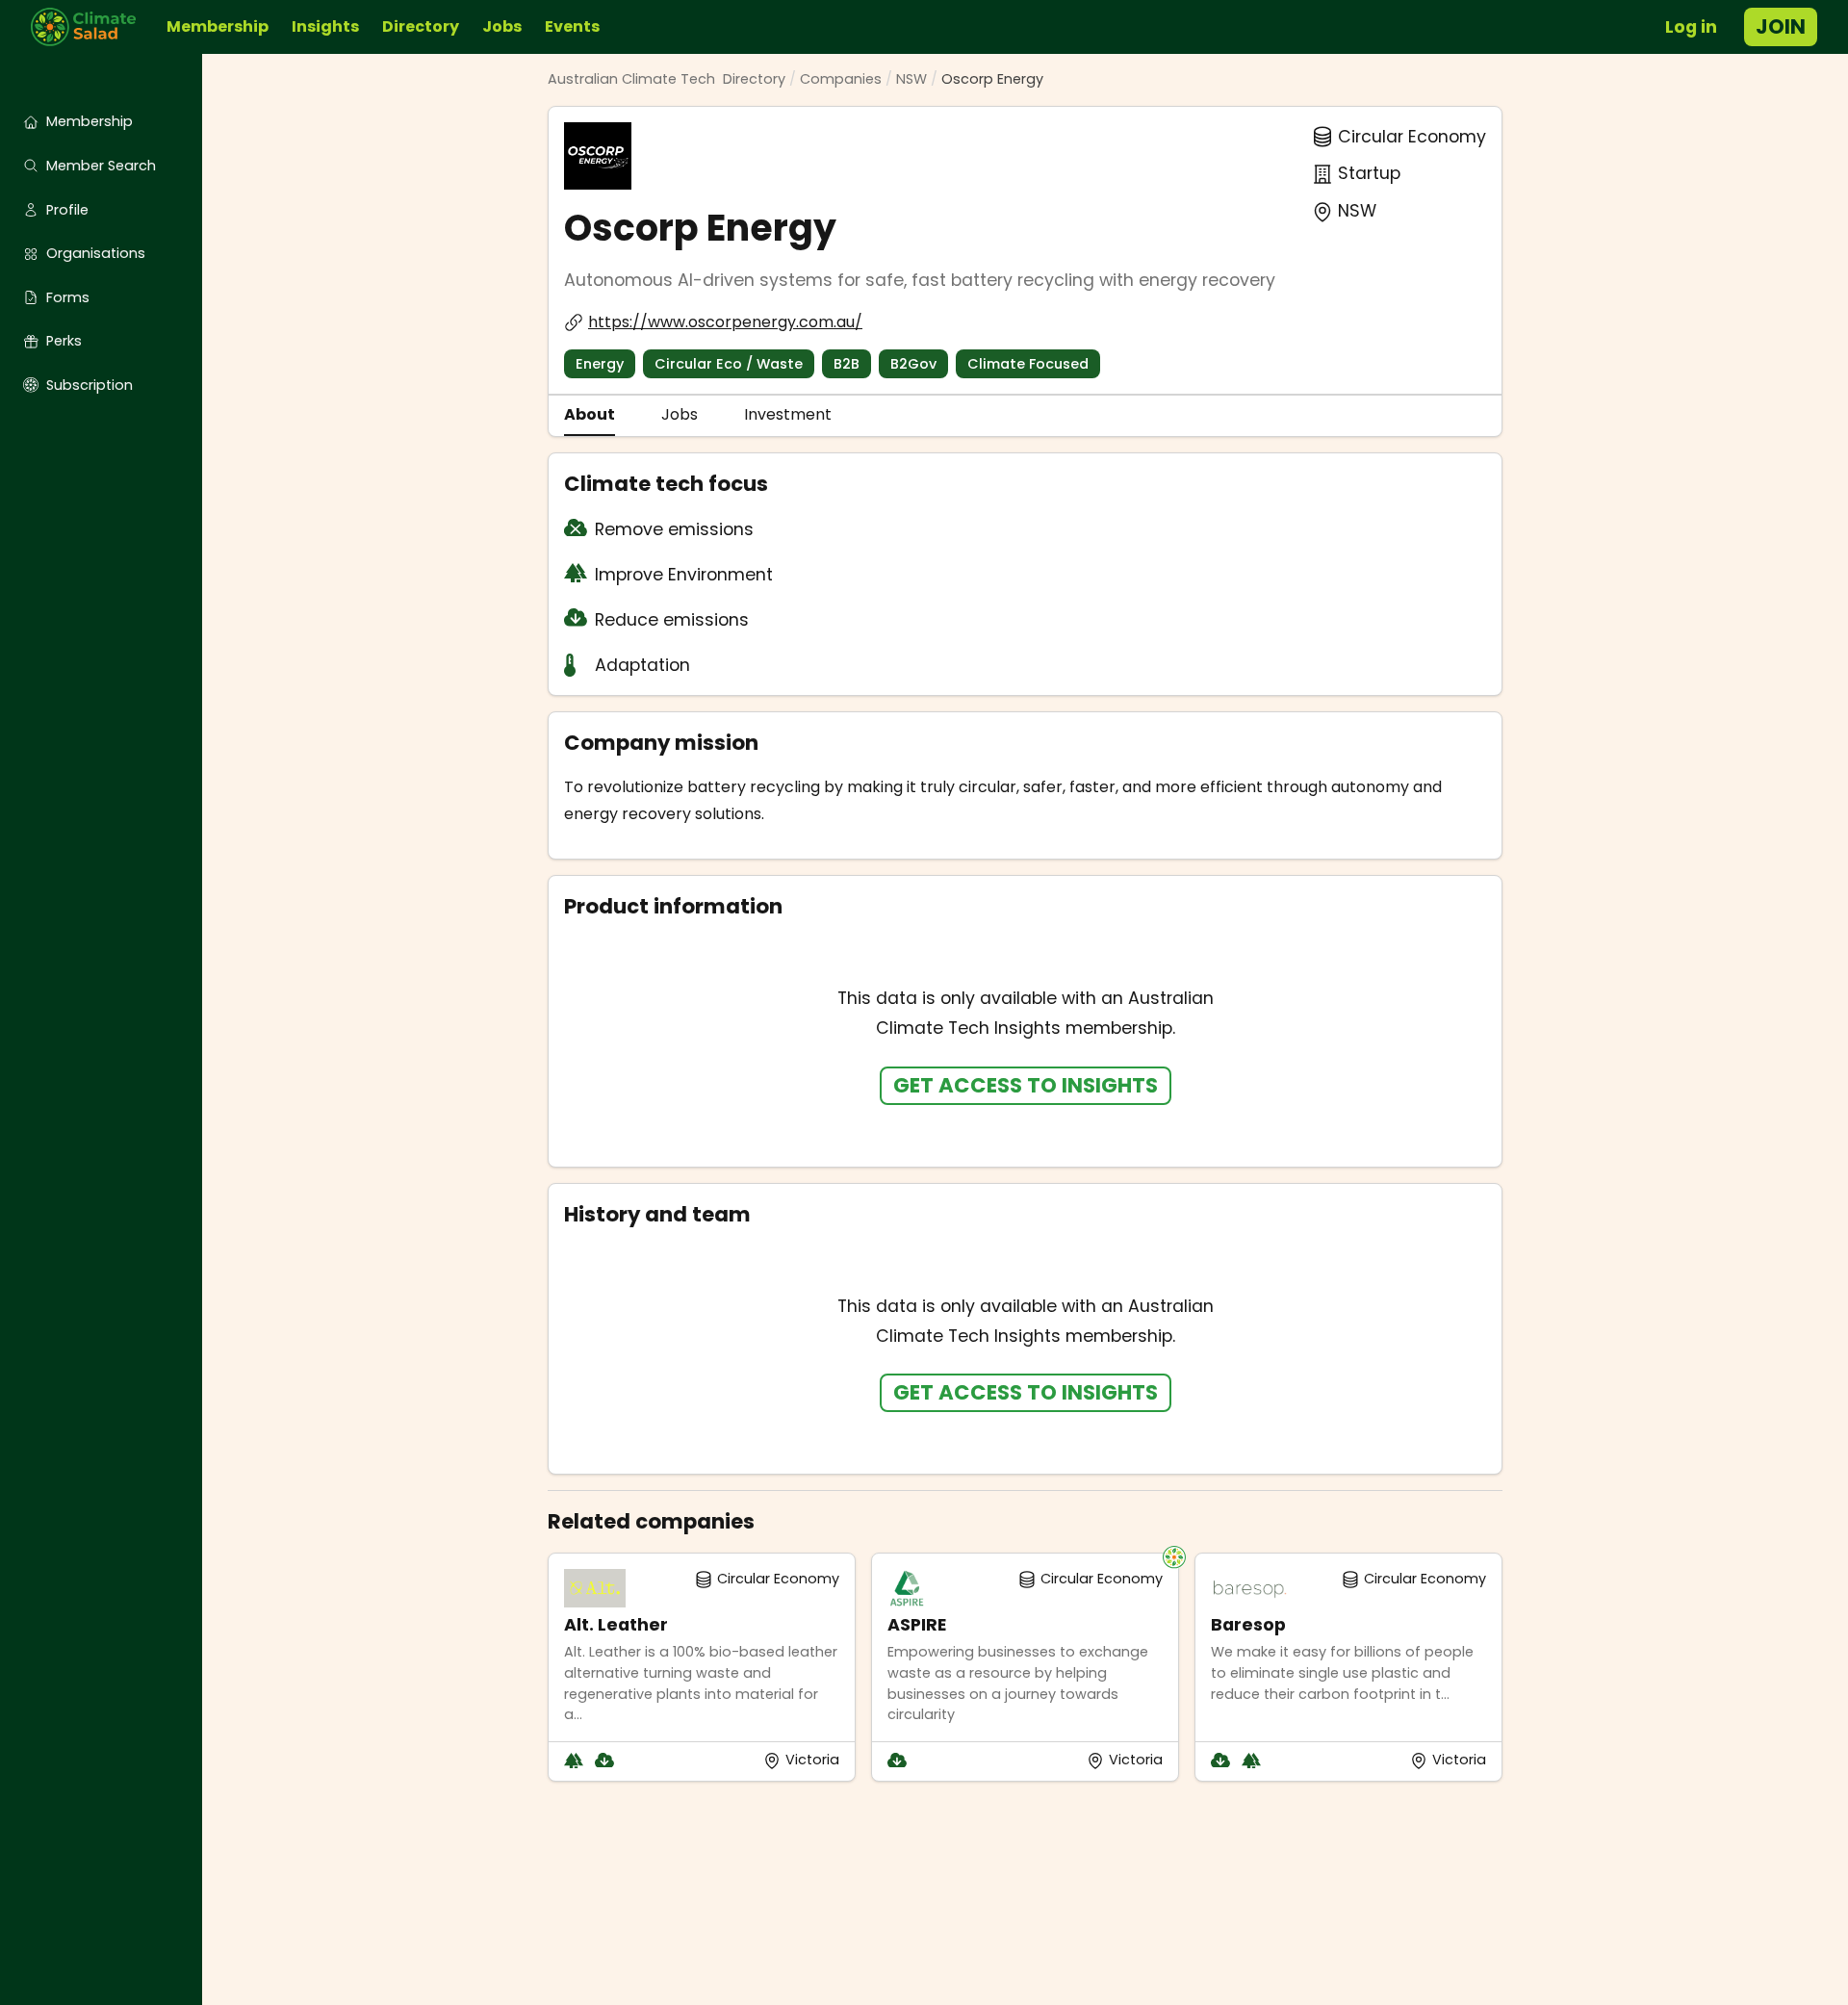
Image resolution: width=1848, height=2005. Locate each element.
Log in (1691, 27)
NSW (911, 79)
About (590, 414)
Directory (421, 26)
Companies (841, 79)
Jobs (502, 26)
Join (1781, 26)
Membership (218, 26)
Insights (325, 26)
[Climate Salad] (91, 27)
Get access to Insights (1026, 1085)
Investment (788, 414)
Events (572, 26)
